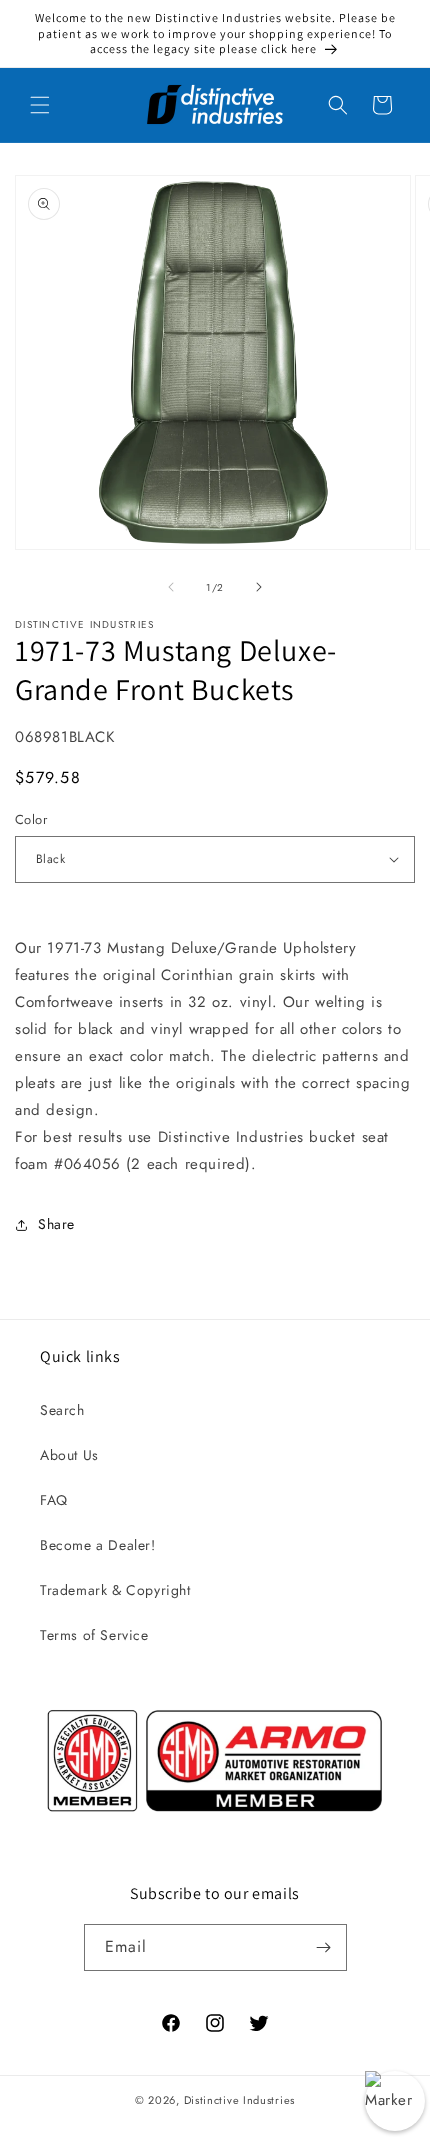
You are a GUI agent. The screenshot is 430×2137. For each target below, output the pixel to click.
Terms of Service (94, 1635)
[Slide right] (259, 587)
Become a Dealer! (98, 1545)
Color (31, 819)
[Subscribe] (324, 1947)
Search (62, 1410)
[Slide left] (171, 587)
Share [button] (56, 1224)
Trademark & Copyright (115, 1590)
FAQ (54, 1500)
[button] (40, 105)
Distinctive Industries (239, 2100)
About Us (69, 1455)
